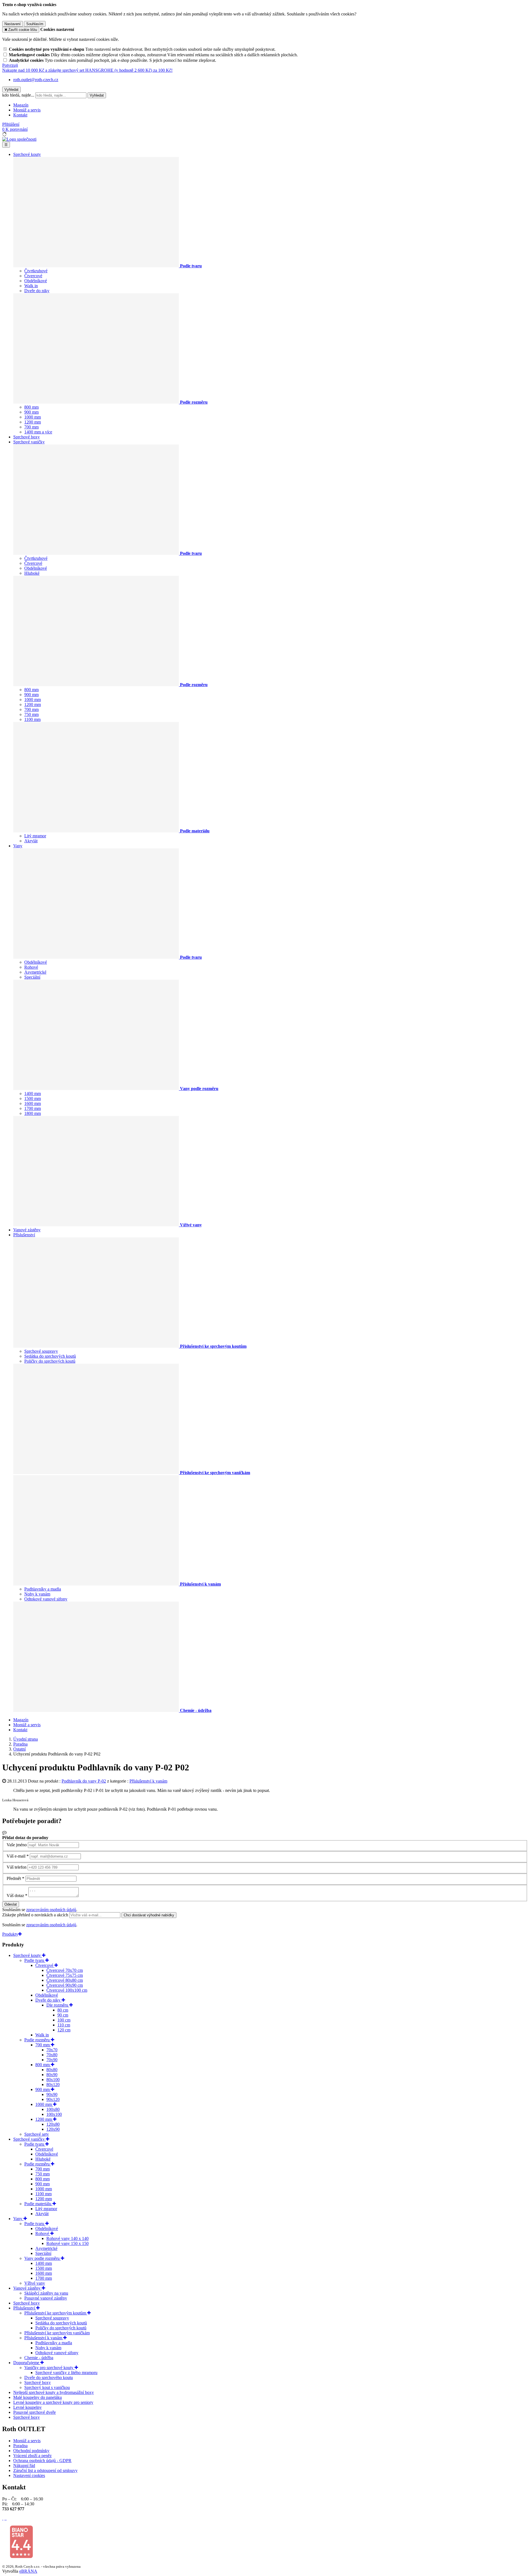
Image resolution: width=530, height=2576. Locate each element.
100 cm (64, 2020)
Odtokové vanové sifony (46, 1599)
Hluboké (32, 573)
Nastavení (13, 24)
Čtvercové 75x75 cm (65, 1975)
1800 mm (33, 1113)
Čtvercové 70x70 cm (65, 1970)
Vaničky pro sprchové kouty (49, 2368)
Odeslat (11, 1904)
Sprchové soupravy (41, 1351)
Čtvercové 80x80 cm (65, 1980)
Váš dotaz (15, 1896)
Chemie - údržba (39, 2358)
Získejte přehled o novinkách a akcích (36, 1915)
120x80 (53, 2124)
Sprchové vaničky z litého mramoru (66, 2373)
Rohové (31, 967)
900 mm (31, 412)
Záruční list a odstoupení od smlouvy (45, 2470)
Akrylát (31, 841)
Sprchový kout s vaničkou (47, 2387)
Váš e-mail (16, 1856)
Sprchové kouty (27, 154)
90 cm (63, 2015)
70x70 (52, 2050)
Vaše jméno (17, 1845)
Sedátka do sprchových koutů (50, 1356)
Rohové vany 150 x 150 (67, 2243)
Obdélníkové (36, 281)
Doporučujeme (27, 2363)
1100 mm (32, 719)
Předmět (14, 1878)
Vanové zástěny (27, 1230)
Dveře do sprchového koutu (49, 2377)
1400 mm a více (38, 432)
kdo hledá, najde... (18, 95)
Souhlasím (35, 24)
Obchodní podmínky (31, 2451)
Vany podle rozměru (43, 2258)
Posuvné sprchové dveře (35, 2412)
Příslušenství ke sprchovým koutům (56, 2313)
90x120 (53, 2099)
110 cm (64, 2025)
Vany (18, 846)
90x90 (52, 2094)
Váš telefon (17, 1867)
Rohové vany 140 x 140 (67, 2238)
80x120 (53, 2084)
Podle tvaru (35, 1960)
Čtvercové (33, 276)
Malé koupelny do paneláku (38, 2397)
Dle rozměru (58, 2005)
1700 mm (33, 1108)
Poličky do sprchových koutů (50, 1361)
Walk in (31, 286)
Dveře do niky (37, 291)
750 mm (31, 714)
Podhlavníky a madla (43, 1589)
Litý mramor (35, 836)
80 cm (63, 2010)
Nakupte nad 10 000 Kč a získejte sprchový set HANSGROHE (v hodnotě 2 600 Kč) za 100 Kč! (87, 70)
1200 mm (33, 422)
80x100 (53, 2080)
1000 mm (33, 417)
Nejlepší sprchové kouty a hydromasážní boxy (54, 2392)
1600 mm (33, 1103)
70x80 (52, 2055)
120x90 (53, 2129)
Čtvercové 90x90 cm (65, 1985)
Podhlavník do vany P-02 (84, 1781)
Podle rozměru (38, 2040)
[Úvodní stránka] (19, 139)
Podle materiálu (38, 2204)
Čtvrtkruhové (36, 271)
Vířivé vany (35, 2283)
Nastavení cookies (29, 2475)
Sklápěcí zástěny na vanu (46, 2293)
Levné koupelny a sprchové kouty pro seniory (53, 2402)
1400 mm (33, 1093)
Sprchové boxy (26, 437)
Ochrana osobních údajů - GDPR (42, 2461)
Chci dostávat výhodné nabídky (149, 1915)
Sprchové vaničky (29, 442)
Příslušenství (24, 1235)
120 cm (64, 2030)
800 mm (31, 407)
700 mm (31, 427)
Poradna (20, 2446)
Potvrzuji (10, 65)
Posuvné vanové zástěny (46, 2298)
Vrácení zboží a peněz (32, 2456)
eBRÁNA (28, 2571)
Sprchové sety (37, 2134)
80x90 (52, 2075)
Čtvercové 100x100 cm (67, 1990)
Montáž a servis (27, 110)
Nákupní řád (24, 2466)
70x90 (52, 2060)
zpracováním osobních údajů (51, 1910)
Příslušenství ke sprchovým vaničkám (57, 2333)
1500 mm (33, 1098)
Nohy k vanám (37, 1594)
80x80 (52, 2070)
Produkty (10, 1934)
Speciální (32, 977)
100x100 (54, 2114)
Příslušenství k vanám (148, 1781)
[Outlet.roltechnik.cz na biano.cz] (21, 2557)
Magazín (21, 105)
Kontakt (20, 115)
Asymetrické (35, 972)
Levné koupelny (27, 2407)
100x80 (53, 2109)
